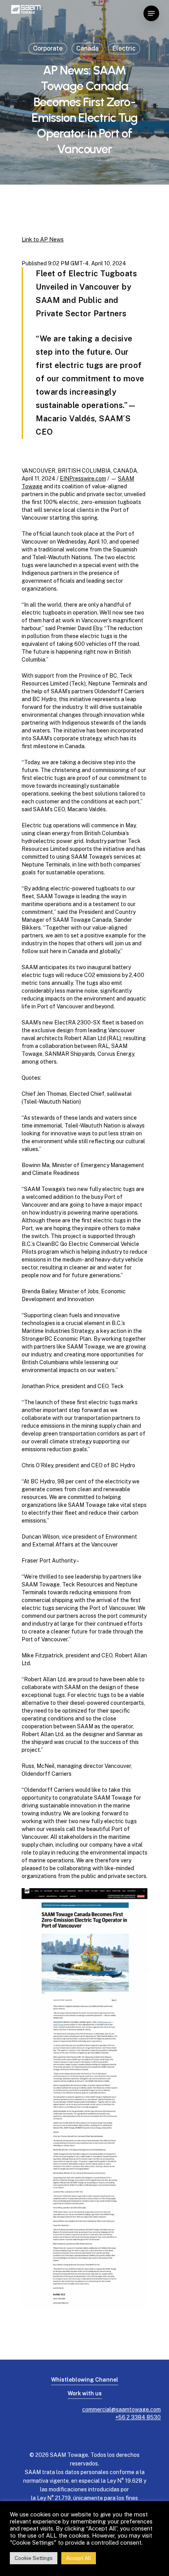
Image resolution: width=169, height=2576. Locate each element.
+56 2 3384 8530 (138, 2417)
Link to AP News (43, 239)
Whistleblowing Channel (85, 2380)
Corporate (48, 48)
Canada (87, 48)
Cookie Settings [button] (34, 2558)
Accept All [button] (79, 2558)
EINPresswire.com (83, 479)
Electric (124, 48)
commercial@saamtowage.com (121, 2409)
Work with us (85, 2393)
